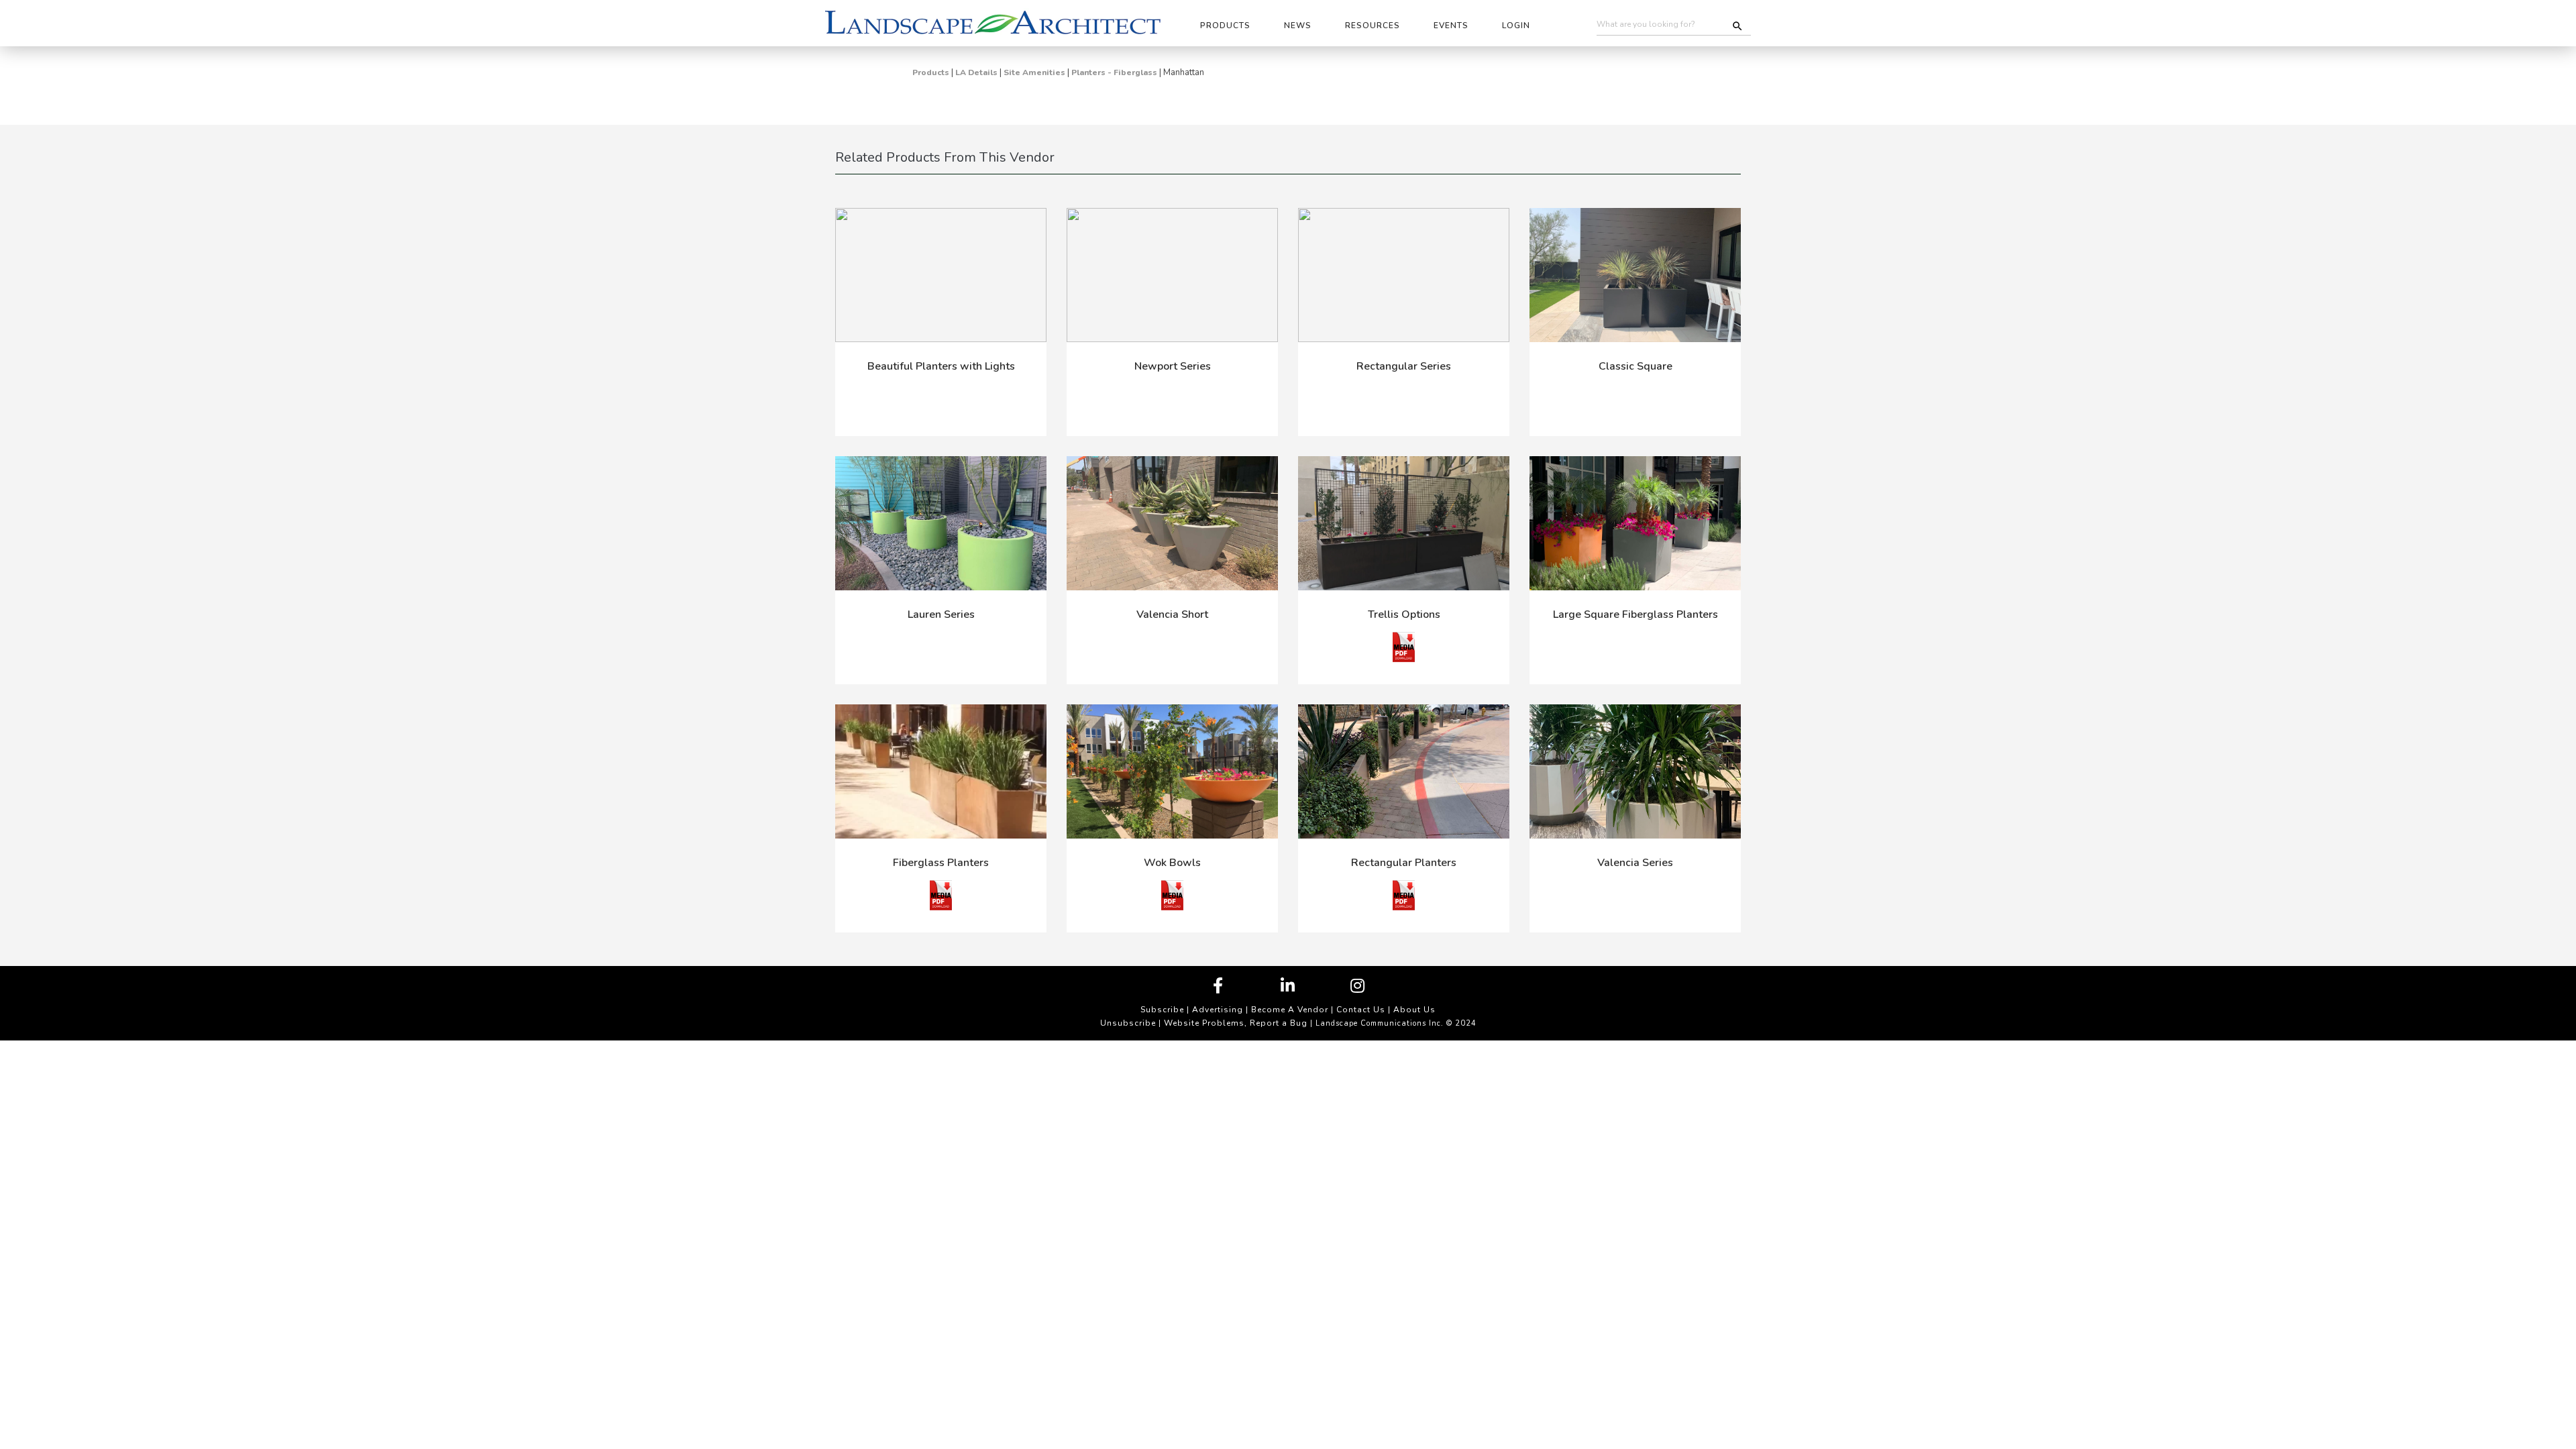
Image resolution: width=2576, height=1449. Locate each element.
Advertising (1218, 1010)
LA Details (976, 72)
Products (931, 72)
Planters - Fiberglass (1114, 72)
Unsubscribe (1128, 1023)
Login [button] (1516, 25)
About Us (1414, 1010)
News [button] (1298, 25)
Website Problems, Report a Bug (1236, 1023)
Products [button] (1225, 25)
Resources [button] (1373, 25)
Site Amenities (1034, 72)
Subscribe (1162, 1010)
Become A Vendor (1290, 1010)
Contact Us (1361, 1010)
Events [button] (1451, 25)
